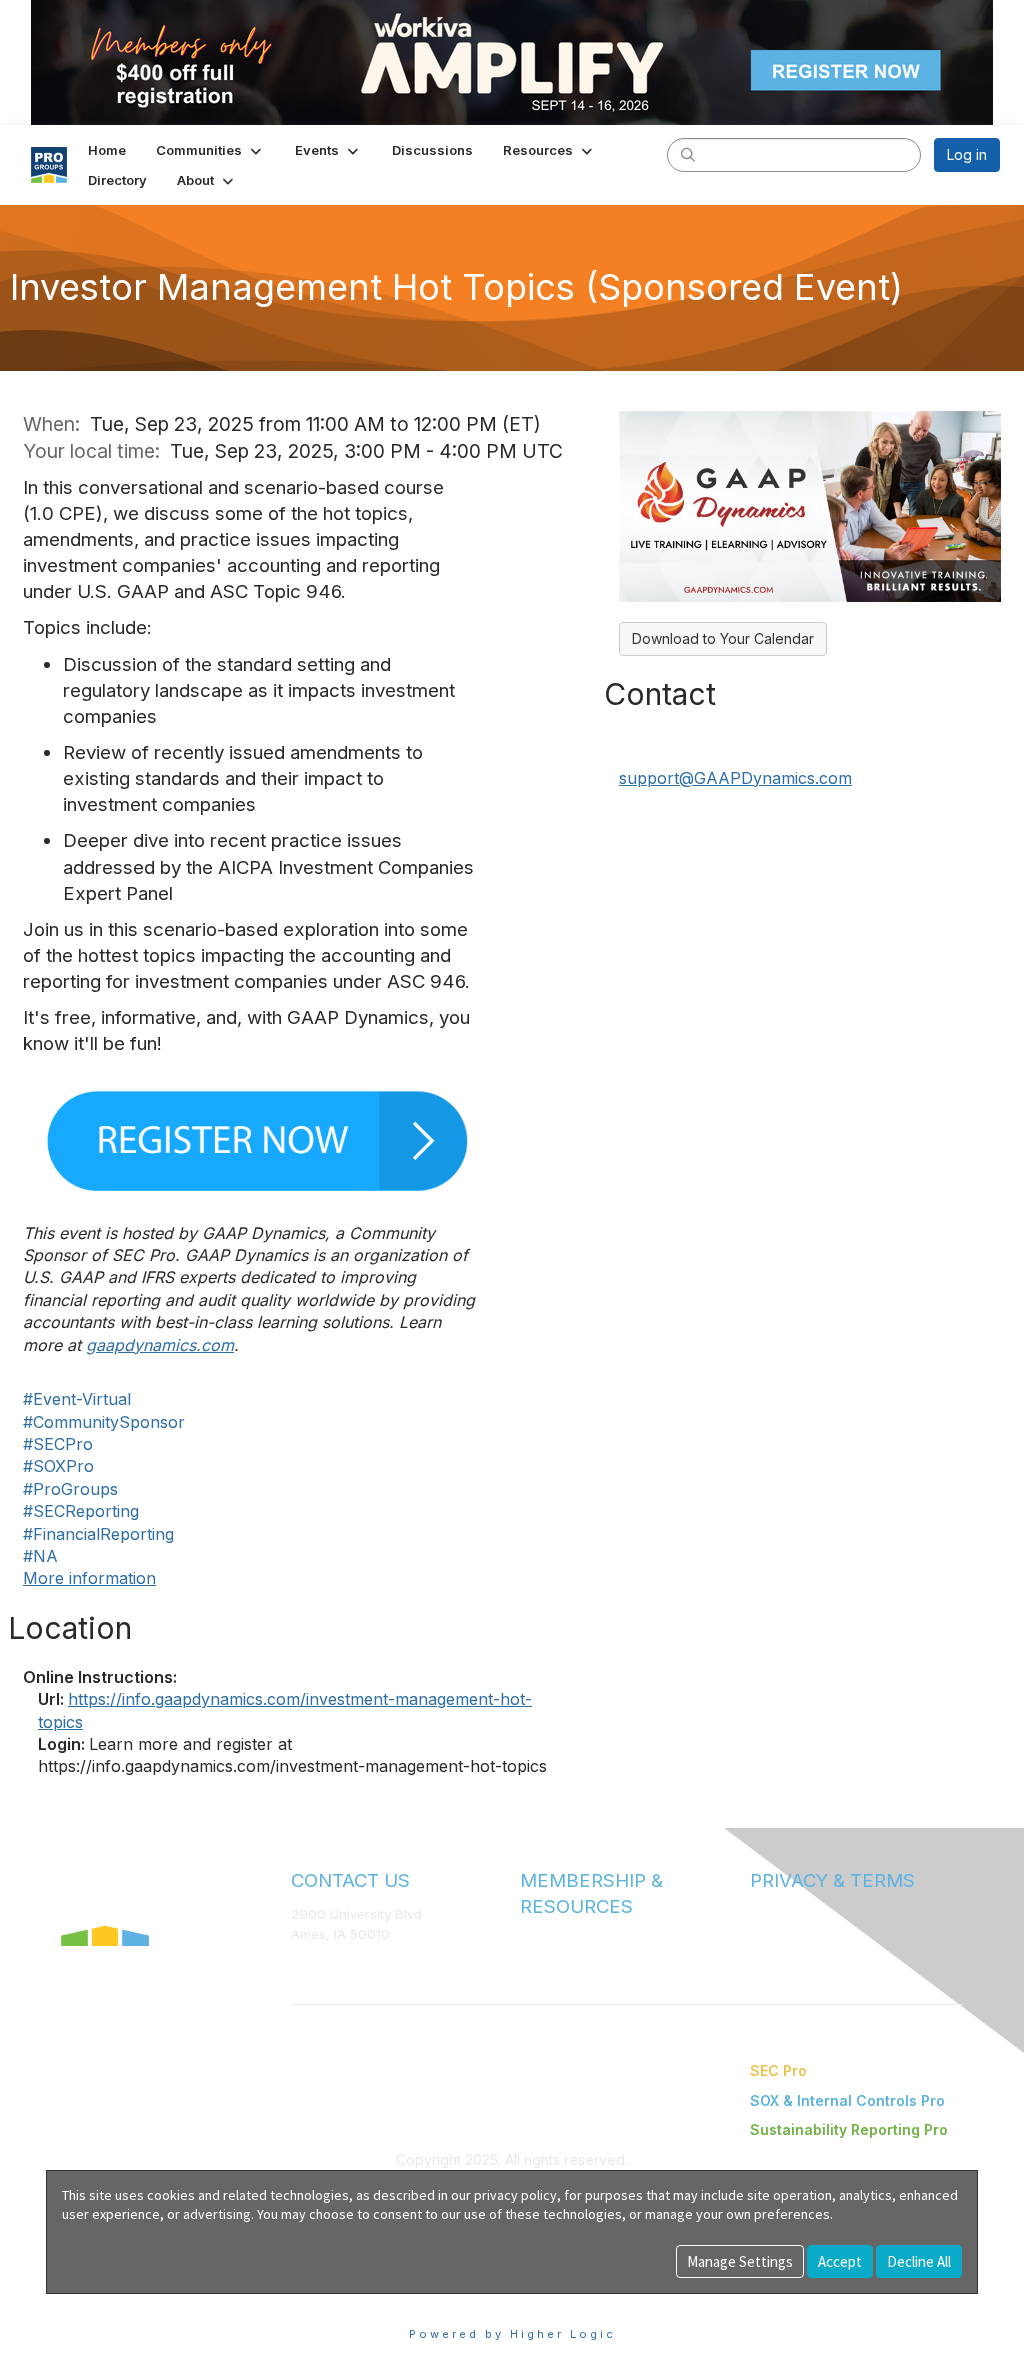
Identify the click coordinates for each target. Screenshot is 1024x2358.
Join (534, 1939)
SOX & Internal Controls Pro (847, 2100)
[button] (210, 150)
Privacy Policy (793, 1934)
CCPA (768, 1954)
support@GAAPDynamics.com (735, 778)
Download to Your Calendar (723, 638)
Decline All (919, 2261)
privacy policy (515, 2195)
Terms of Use (792, 1914)
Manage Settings (740, 2261)
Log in (967, 154)
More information (89, 1578)
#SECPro (58, 1444)
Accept (840, 2261)
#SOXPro (58, 1466)
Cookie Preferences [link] (113, 2303)
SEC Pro (778, 2070)
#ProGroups (70, 1489)
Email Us (317, 1964)
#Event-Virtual (77, 1399)
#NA (40, 1556)
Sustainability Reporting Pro (849, 2129)
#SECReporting (81, 1511)
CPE (533, 1979)
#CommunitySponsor (104, 1422)
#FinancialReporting (98, 1534)
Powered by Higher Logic (512, 2334)
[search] (688, 154)
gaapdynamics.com (160, 1345)
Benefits (547, 1959)
